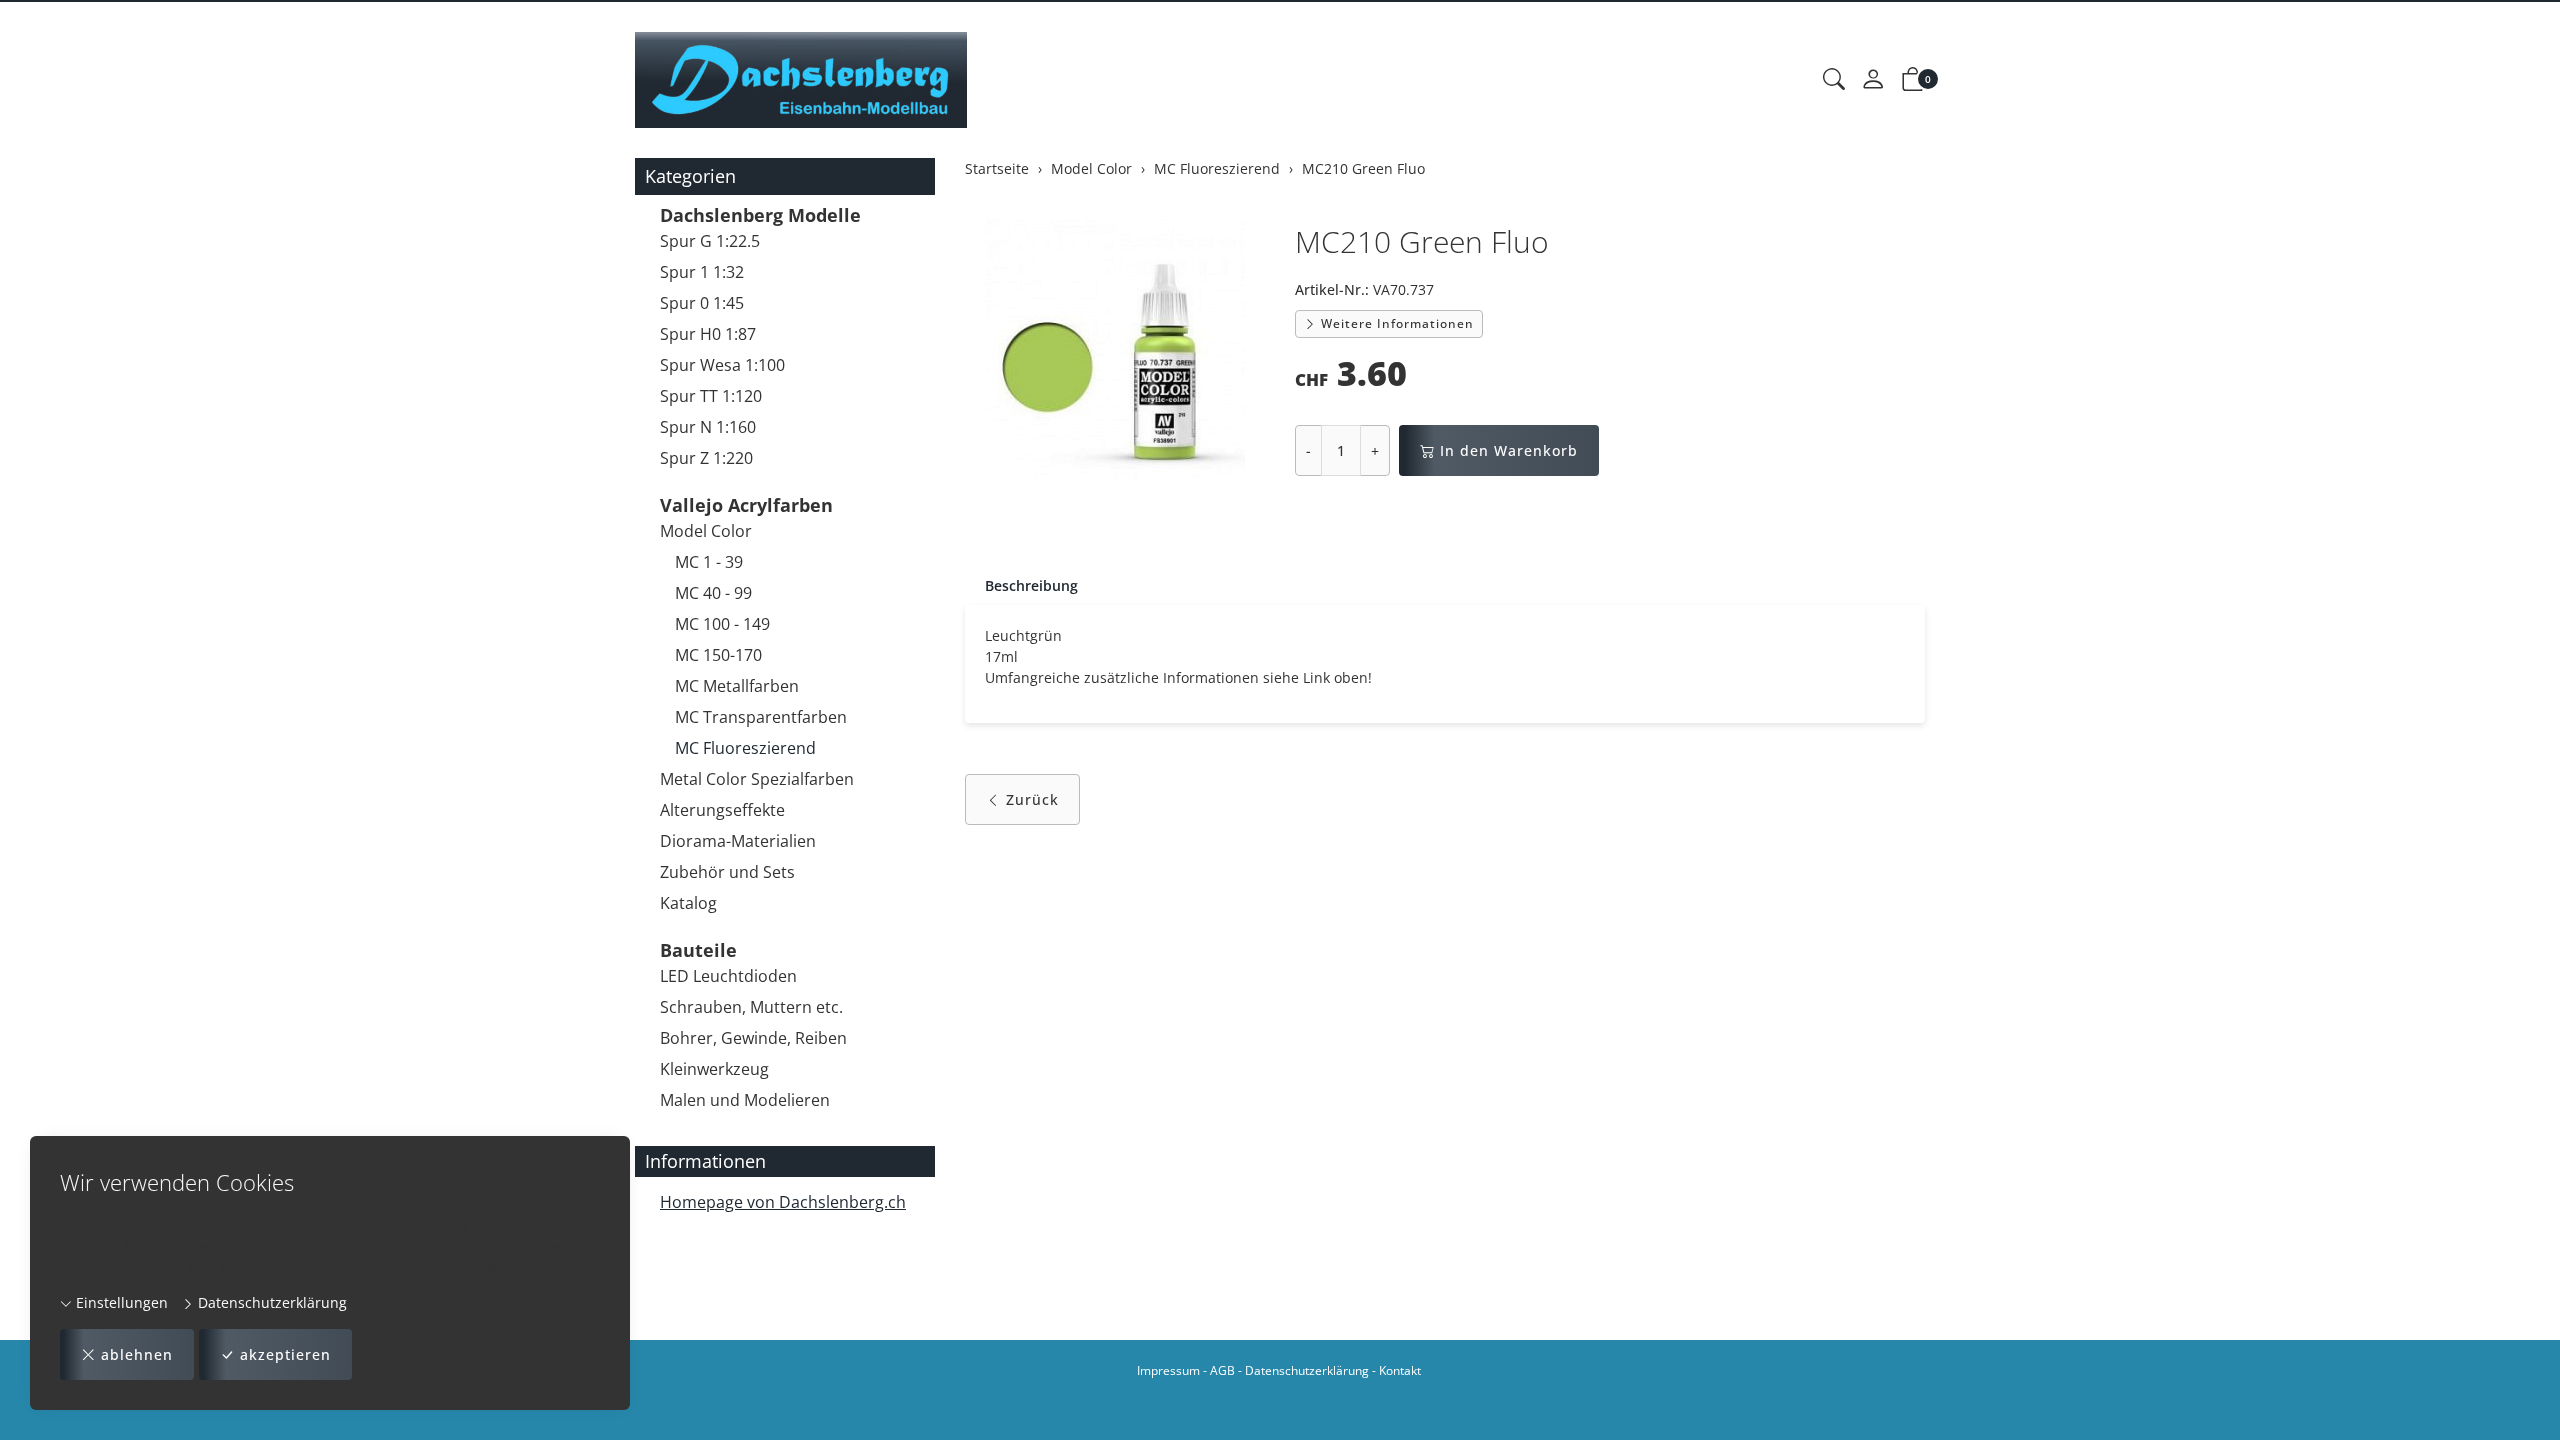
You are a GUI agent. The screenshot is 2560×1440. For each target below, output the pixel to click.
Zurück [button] (1032, 799)
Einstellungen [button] (120, 1302)
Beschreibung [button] (1031, 585)
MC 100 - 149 (722, 624)
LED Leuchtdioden (728, 976)
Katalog (688, 903)
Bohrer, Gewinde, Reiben (753, 1038)
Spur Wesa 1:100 (722, 365)
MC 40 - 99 (713, 593)
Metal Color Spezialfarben (757, 779)
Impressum (1168, 1370)
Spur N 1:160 (708, 427)
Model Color (706, 531)
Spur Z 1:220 (706, 458)
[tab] (1021, 586)
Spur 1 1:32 (702, 272)
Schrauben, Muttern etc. (751, 1007)
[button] (1834, 80)
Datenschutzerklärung (270, 1302)
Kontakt (1400, 1370)
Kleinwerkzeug (714, 1069)
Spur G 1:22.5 (710, 241)
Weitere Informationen (1395, 323)
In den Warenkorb (1509, 450)
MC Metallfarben (737, 686)
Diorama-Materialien (738, 841)
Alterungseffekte (722, 810)
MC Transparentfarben (761, 717)
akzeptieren (285, 1354)
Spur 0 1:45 (702, 303)
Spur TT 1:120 (711, 396)
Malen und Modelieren (745, 1100)
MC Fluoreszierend (745, 748)
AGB (1222, 1370)
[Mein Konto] (1873, 80)
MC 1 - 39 (709, 562)
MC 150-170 (718, 655)
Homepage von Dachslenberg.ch (783, 1202)
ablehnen (137, 1354)
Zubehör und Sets (727, 872)
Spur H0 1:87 (708, 334)
